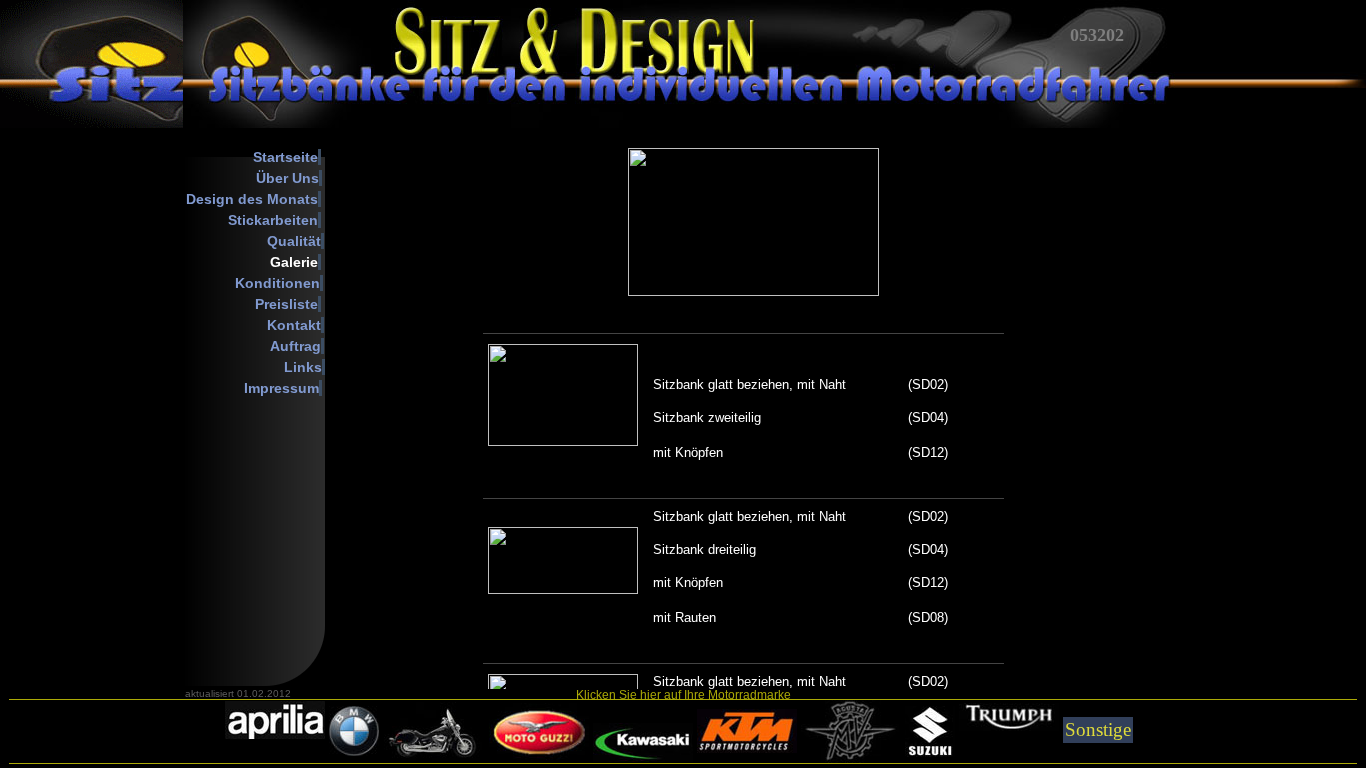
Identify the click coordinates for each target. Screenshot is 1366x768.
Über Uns (287, 178)
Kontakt (294, 325)
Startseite (285, 157)
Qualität (294, 241)
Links (303, 367)
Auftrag (295, 346)
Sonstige (1098, 729)
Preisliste (286, 304)
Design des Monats (252, 199)
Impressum (281, 388)
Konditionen (277, 283)
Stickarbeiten (273, 220)
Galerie (294, 262)
